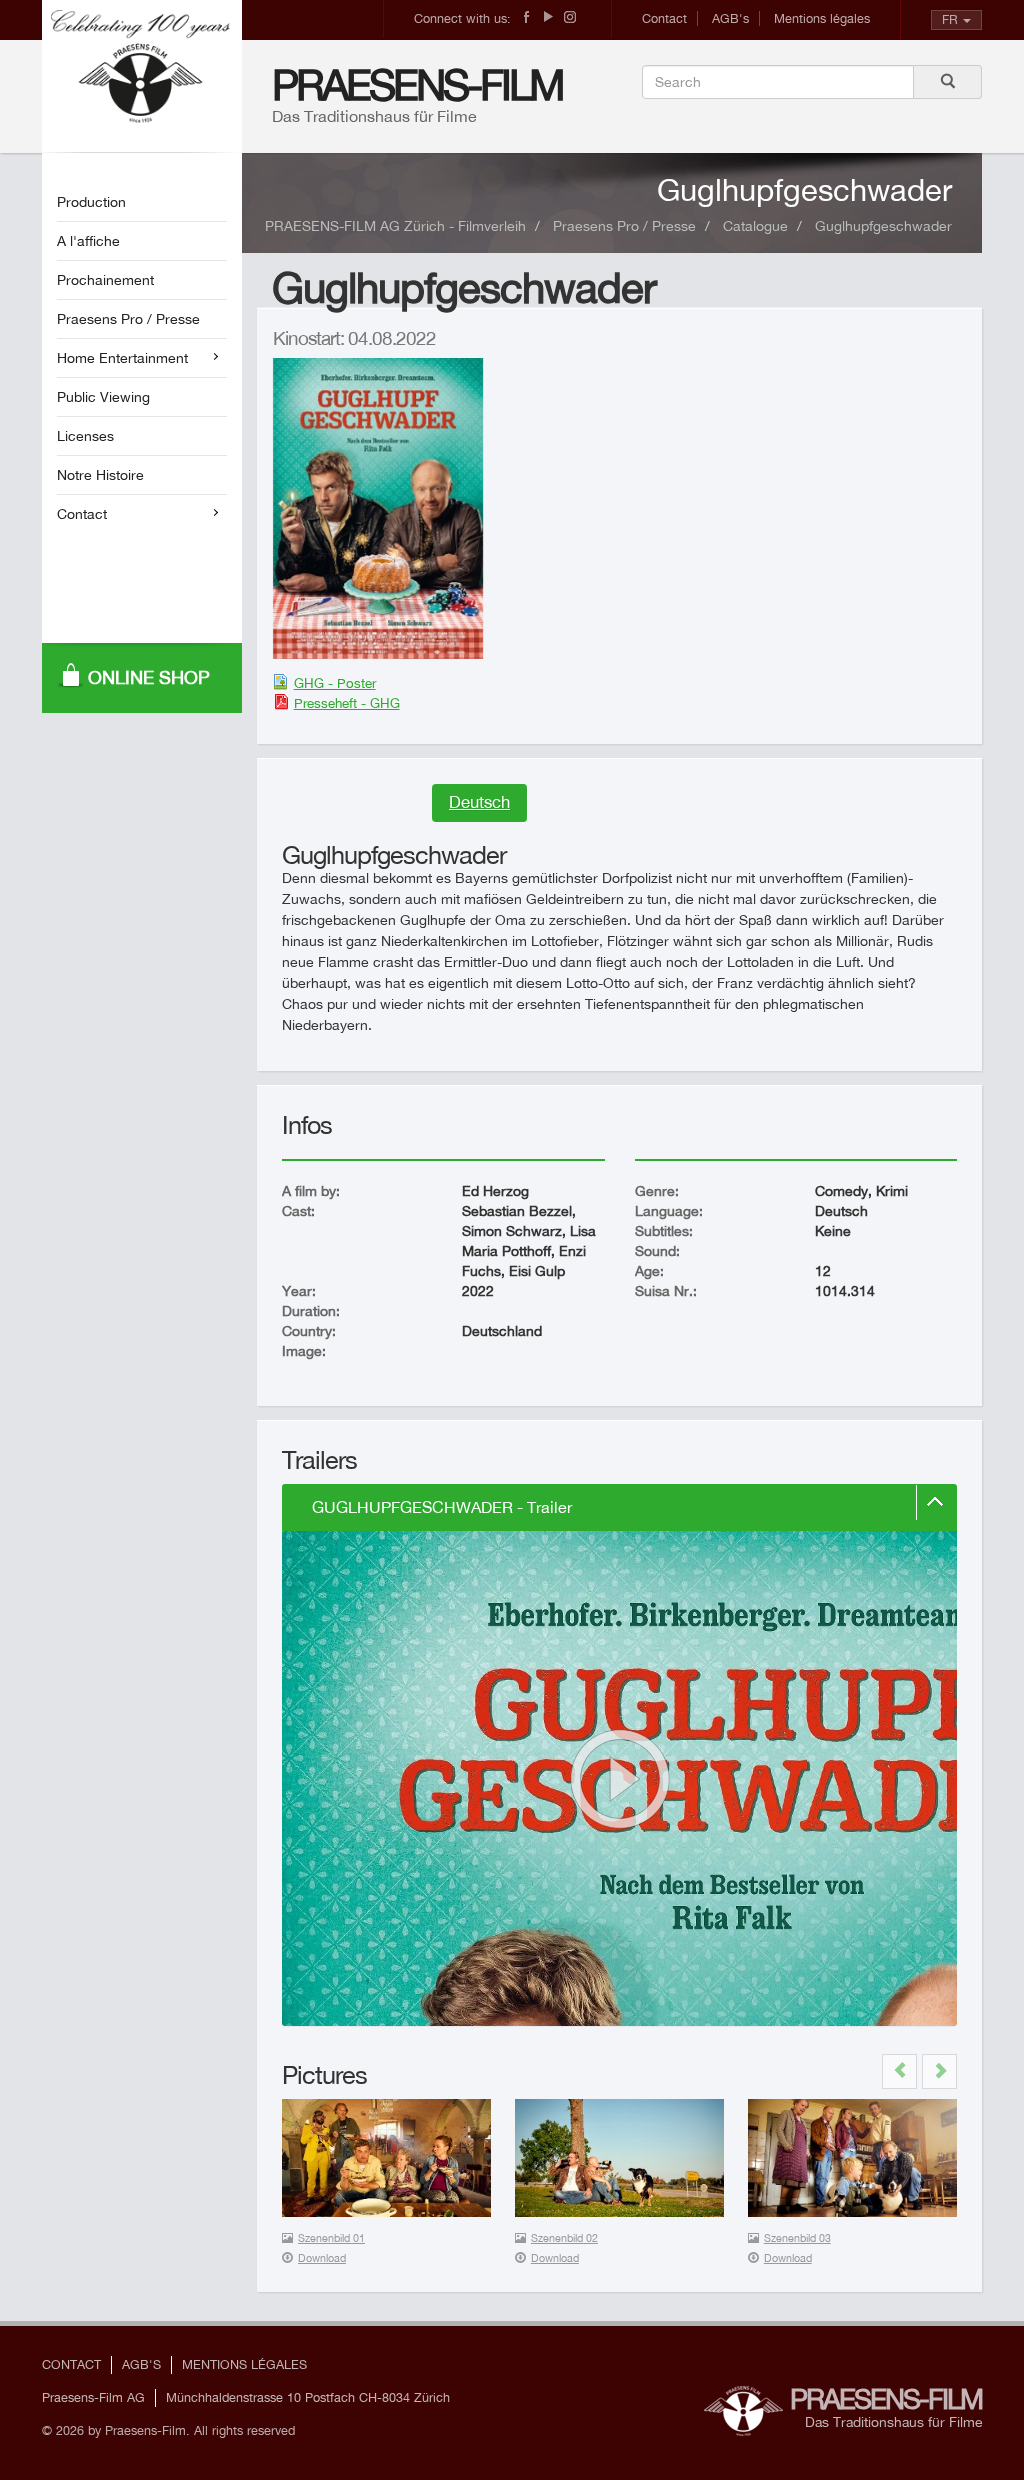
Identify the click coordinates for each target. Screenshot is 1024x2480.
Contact (664, 18)
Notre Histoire (100, 475)
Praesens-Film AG (93, 2397)
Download (322, 2258)
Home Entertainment (122, 358)
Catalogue (755, 226)
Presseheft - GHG (347, 703)
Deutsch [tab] (479, 802)
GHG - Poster (335, 683)
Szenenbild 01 (331, 2238)
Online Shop (149, 677)
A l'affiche (88, 241)
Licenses (85, 436)
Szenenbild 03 (797, 2238)
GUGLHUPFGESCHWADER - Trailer (442, 1507)
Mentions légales (822, 18)
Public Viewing (103, 397)
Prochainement (105, 280)
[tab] (619, 1508)
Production (91, 202)
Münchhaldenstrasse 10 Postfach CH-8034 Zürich (308, 2397)
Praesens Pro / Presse (128, 319)
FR (950, 19)
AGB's (730, 18)
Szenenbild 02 (564, 2238)
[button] (899, 2071)
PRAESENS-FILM (417, 84)
